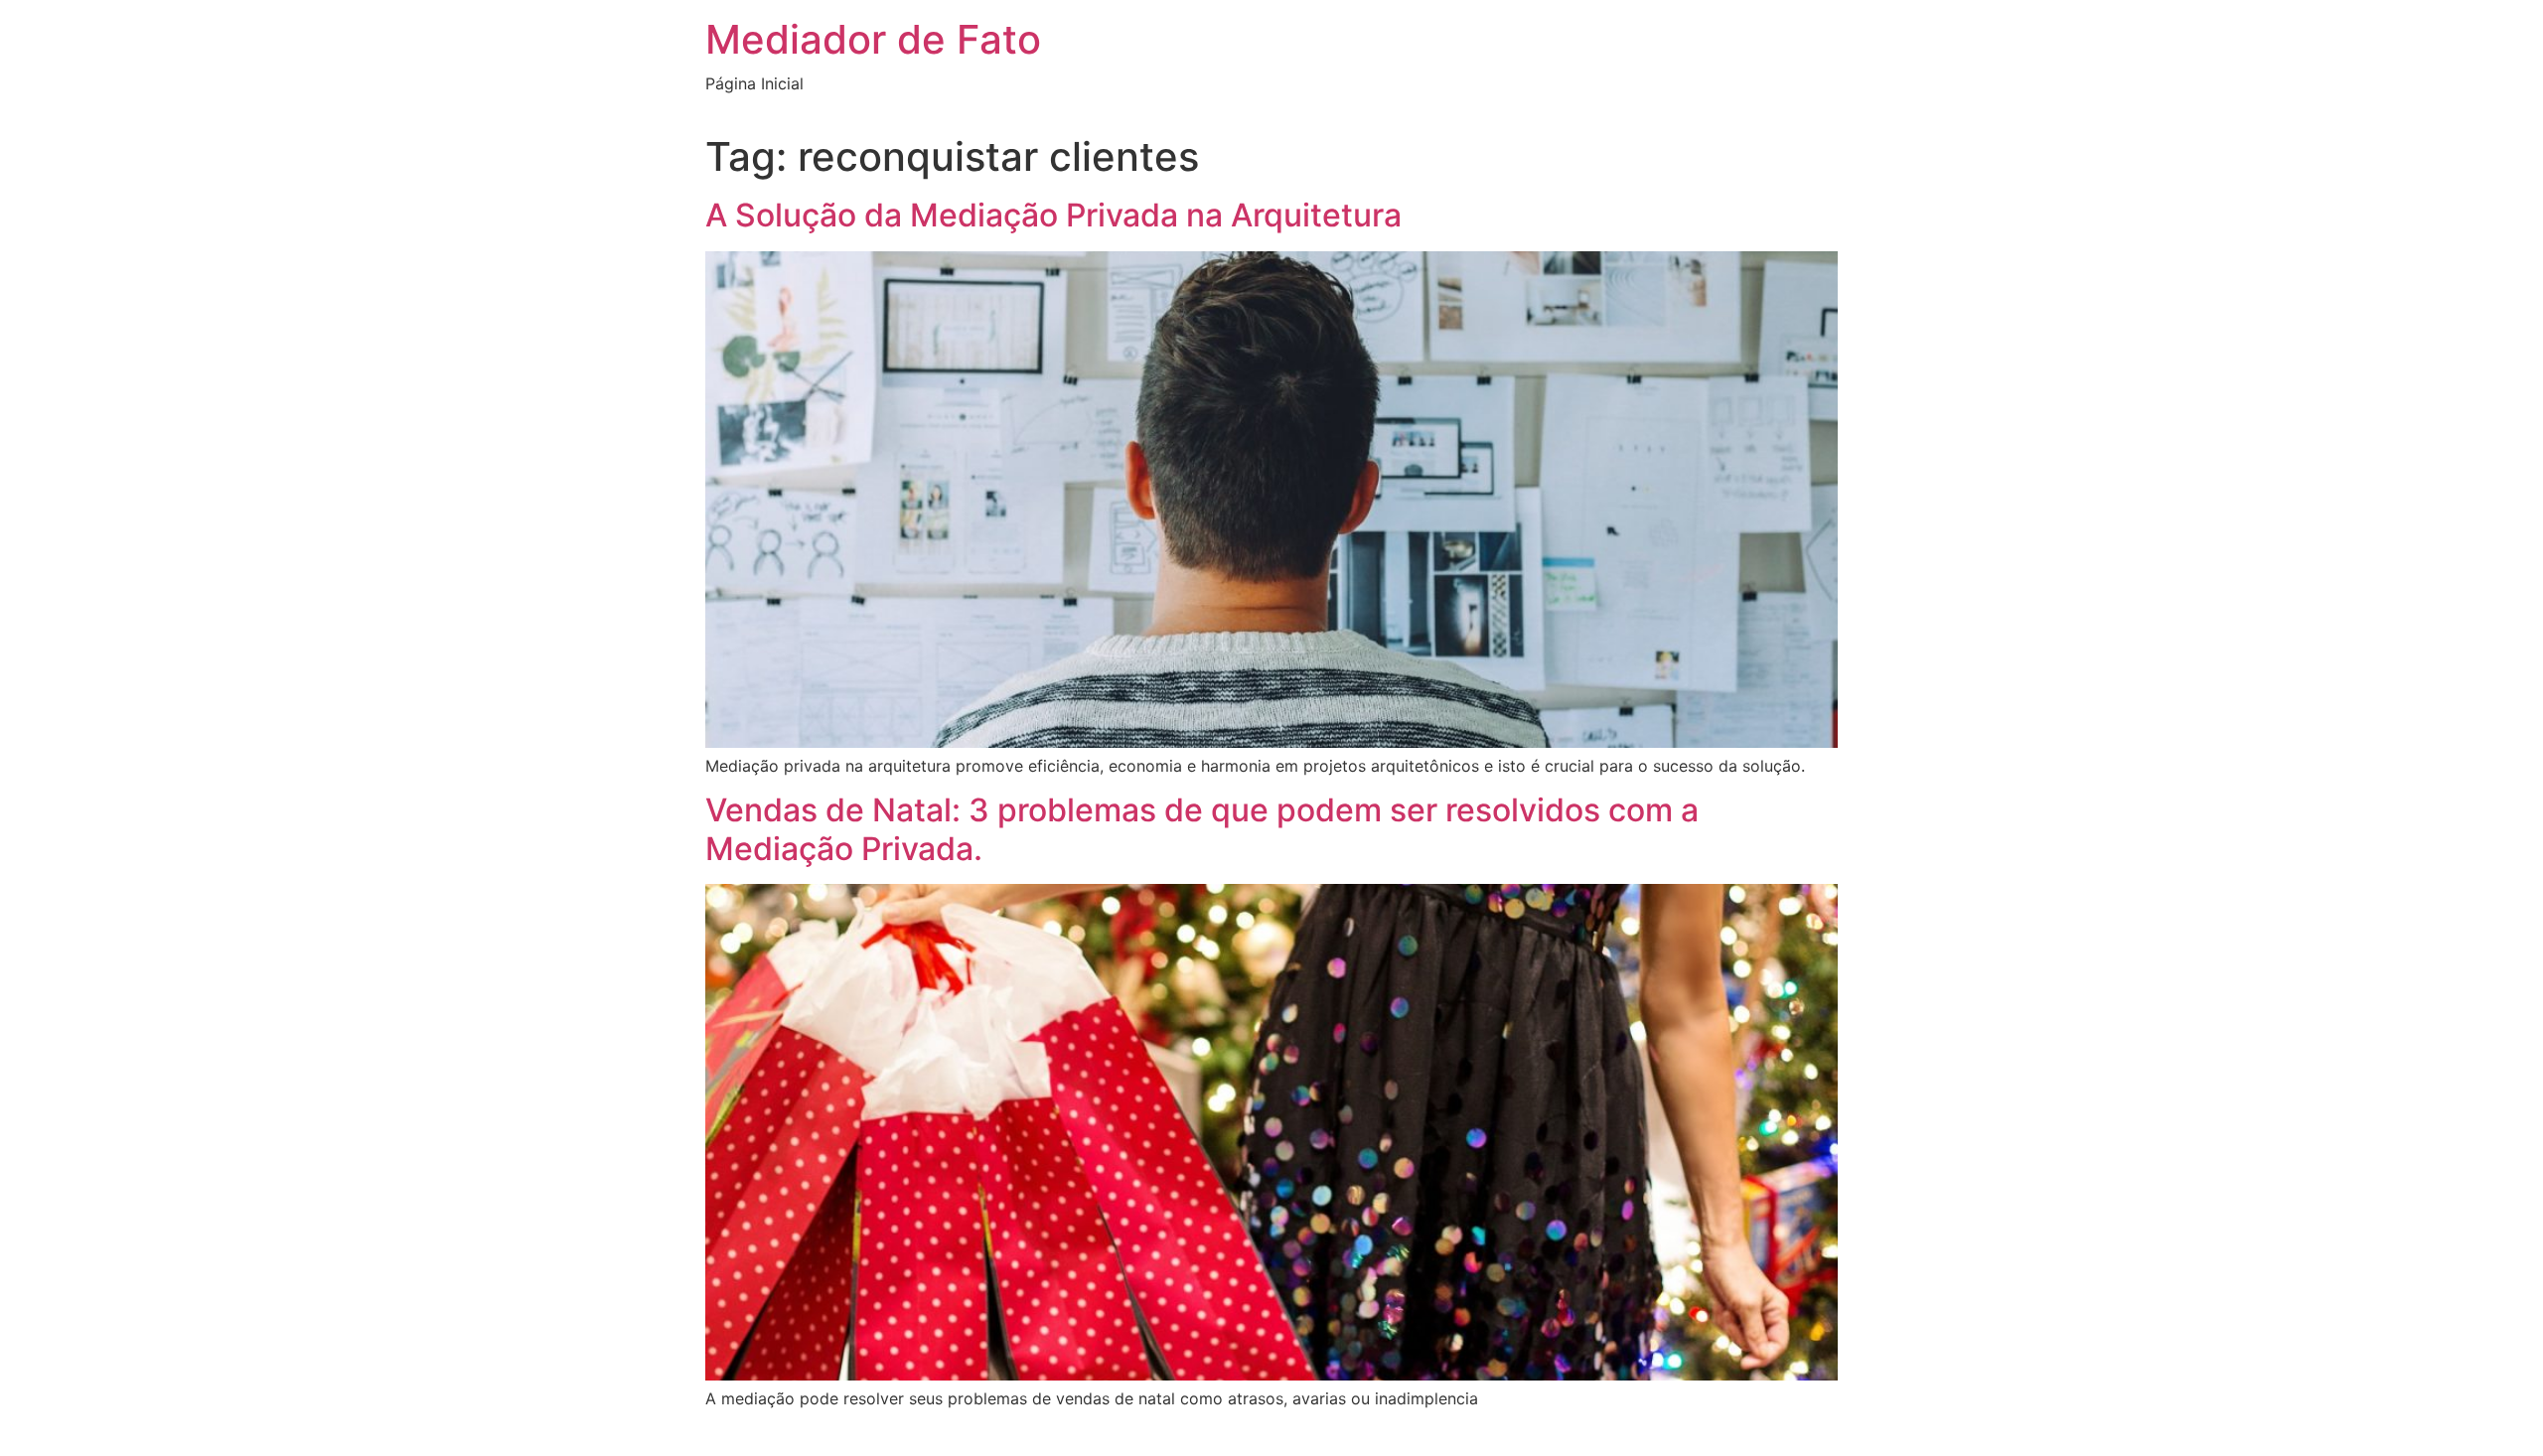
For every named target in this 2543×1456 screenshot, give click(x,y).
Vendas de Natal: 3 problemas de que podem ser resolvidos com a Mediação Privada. (1202, 829)
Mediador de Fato (873, 39)
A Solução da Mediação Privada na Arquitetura (1053, 215)
